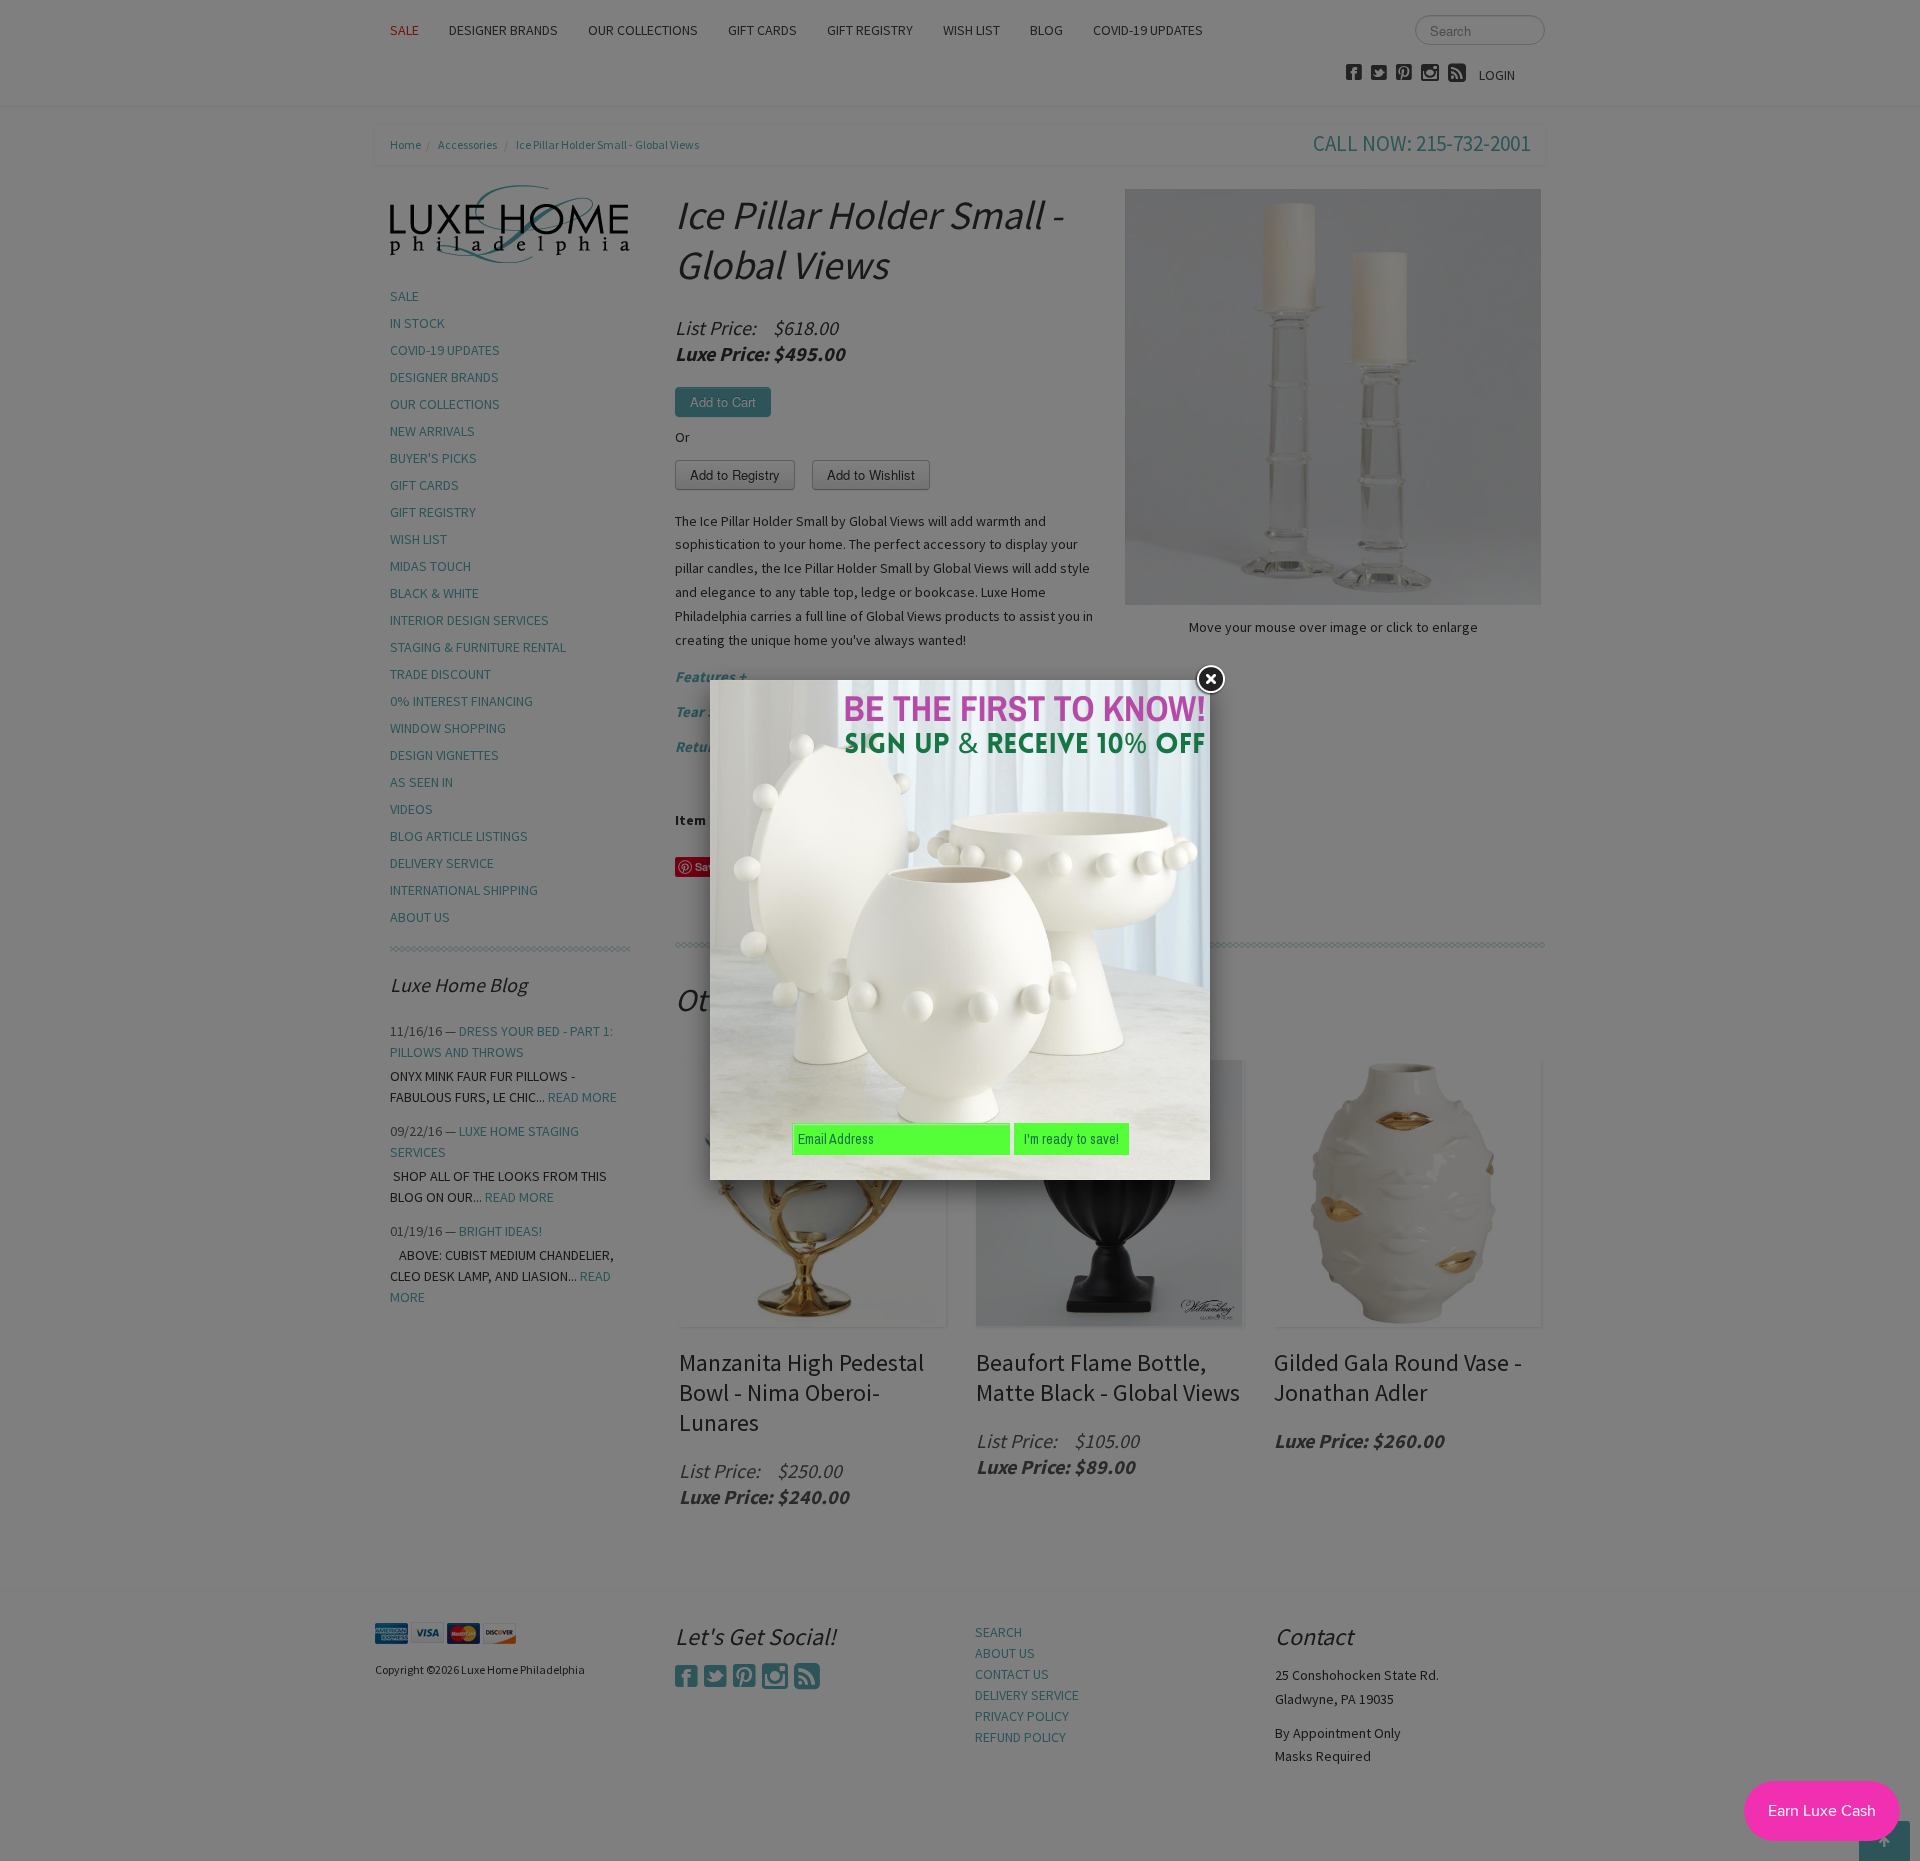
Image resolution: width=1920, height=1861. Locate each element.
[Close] (1210, 680)
